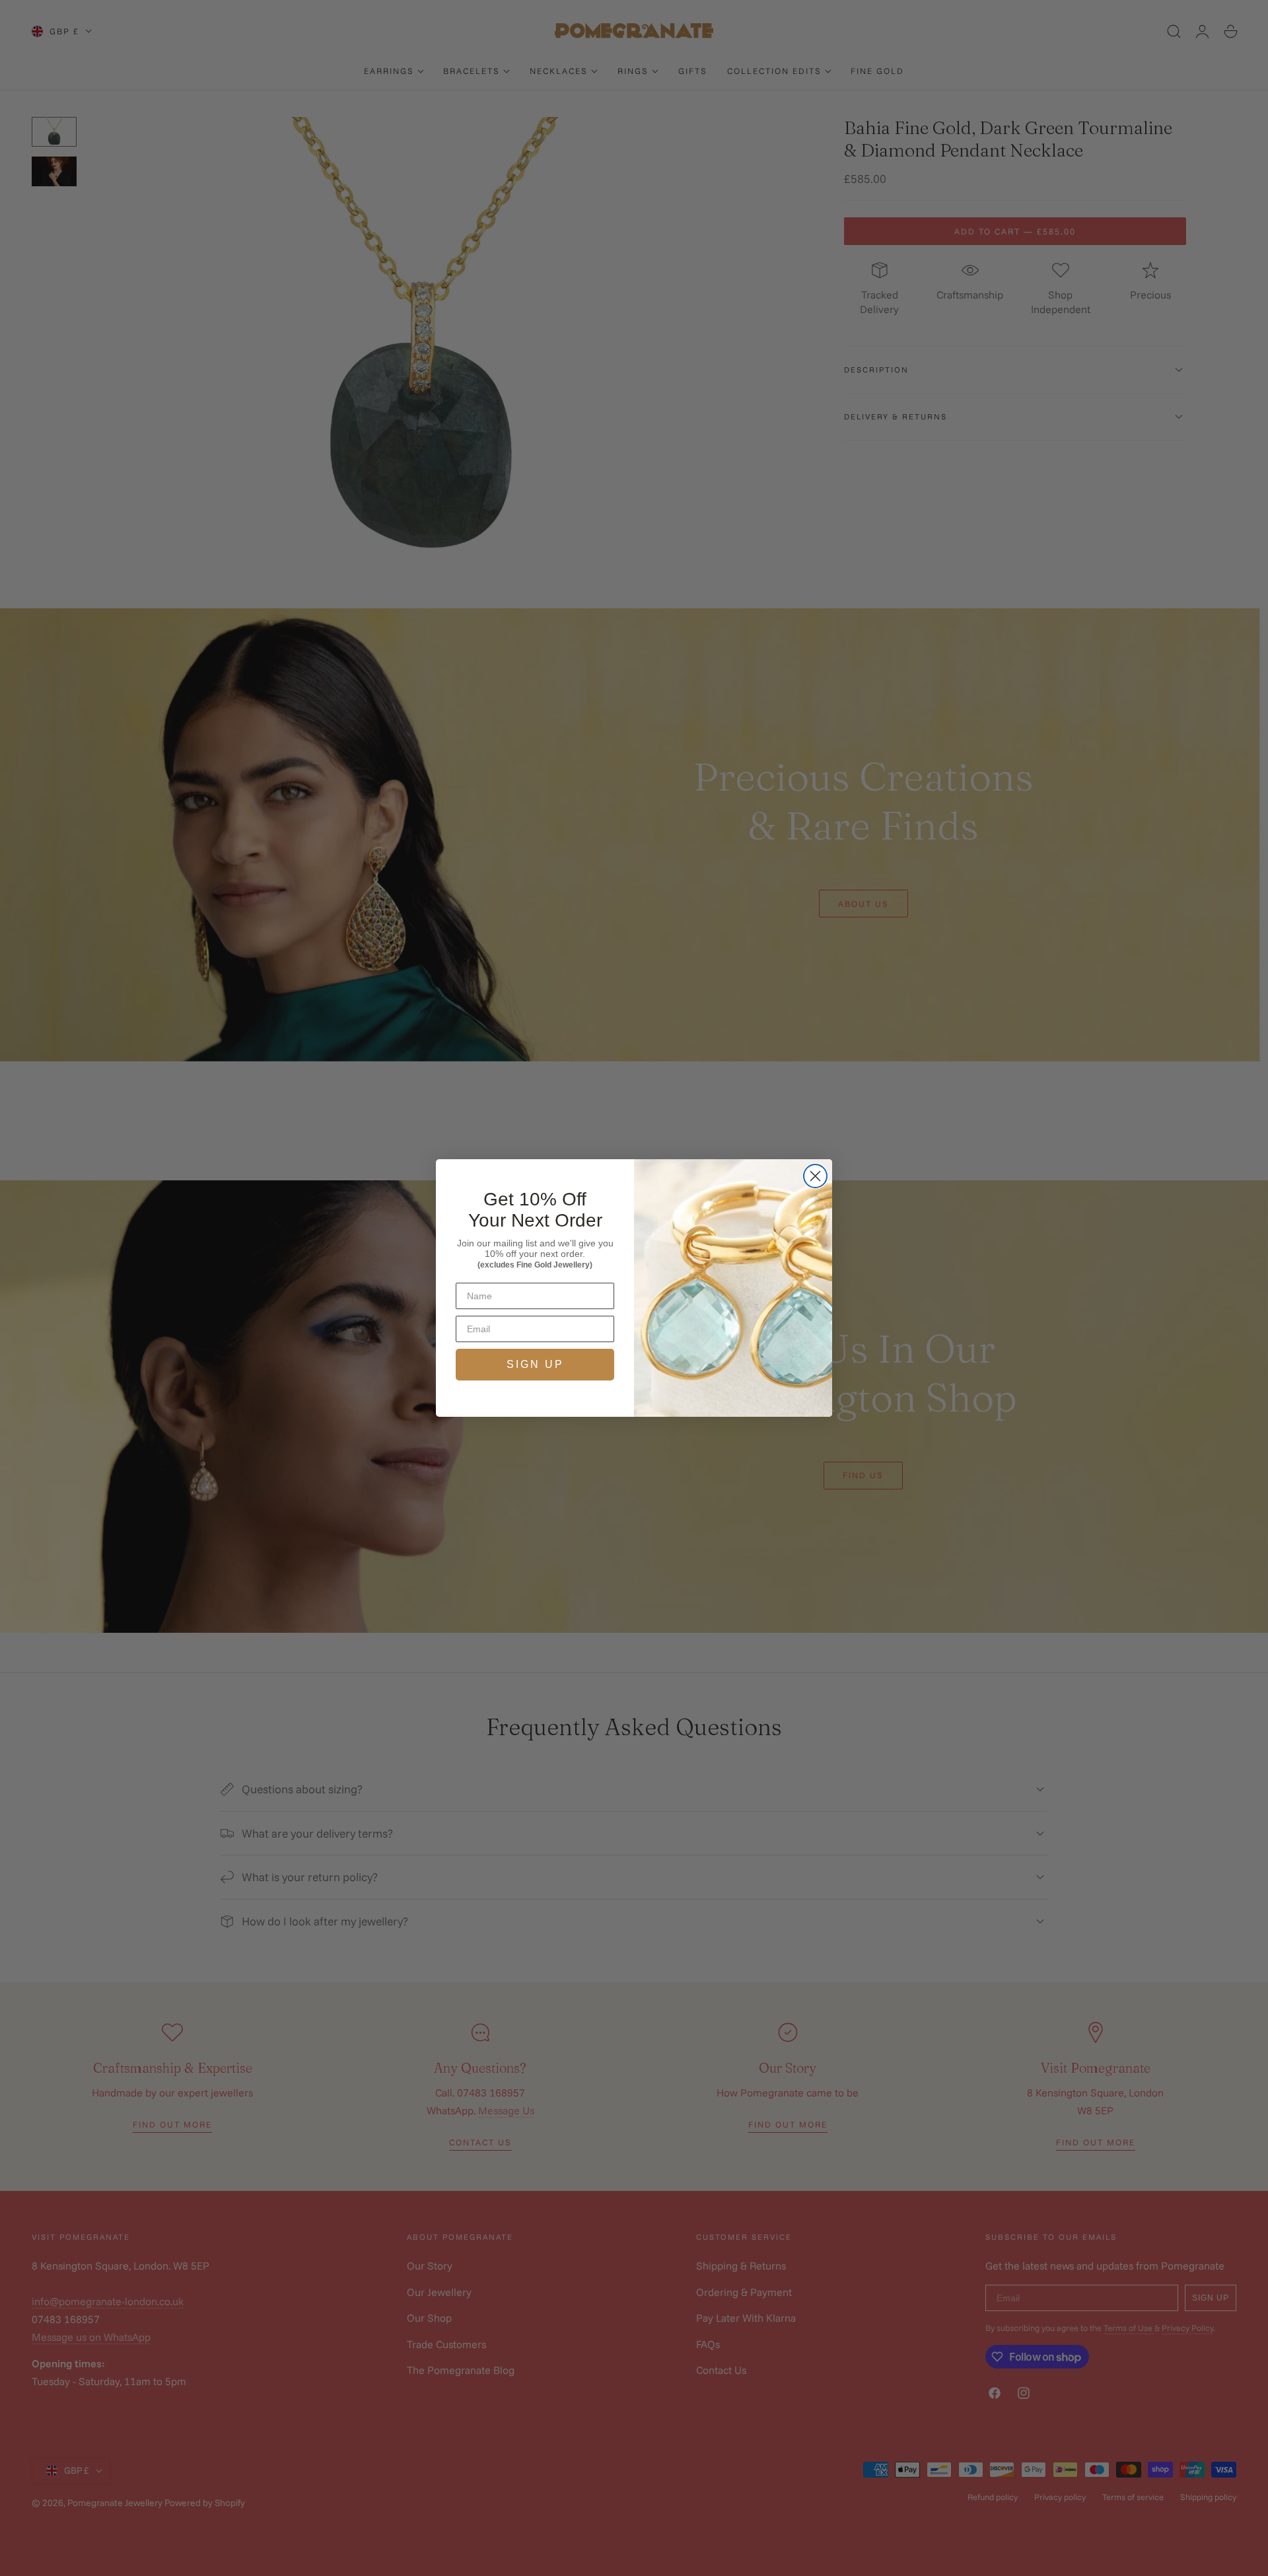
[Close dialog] (815, 1176)
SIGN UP (535, 1364)
